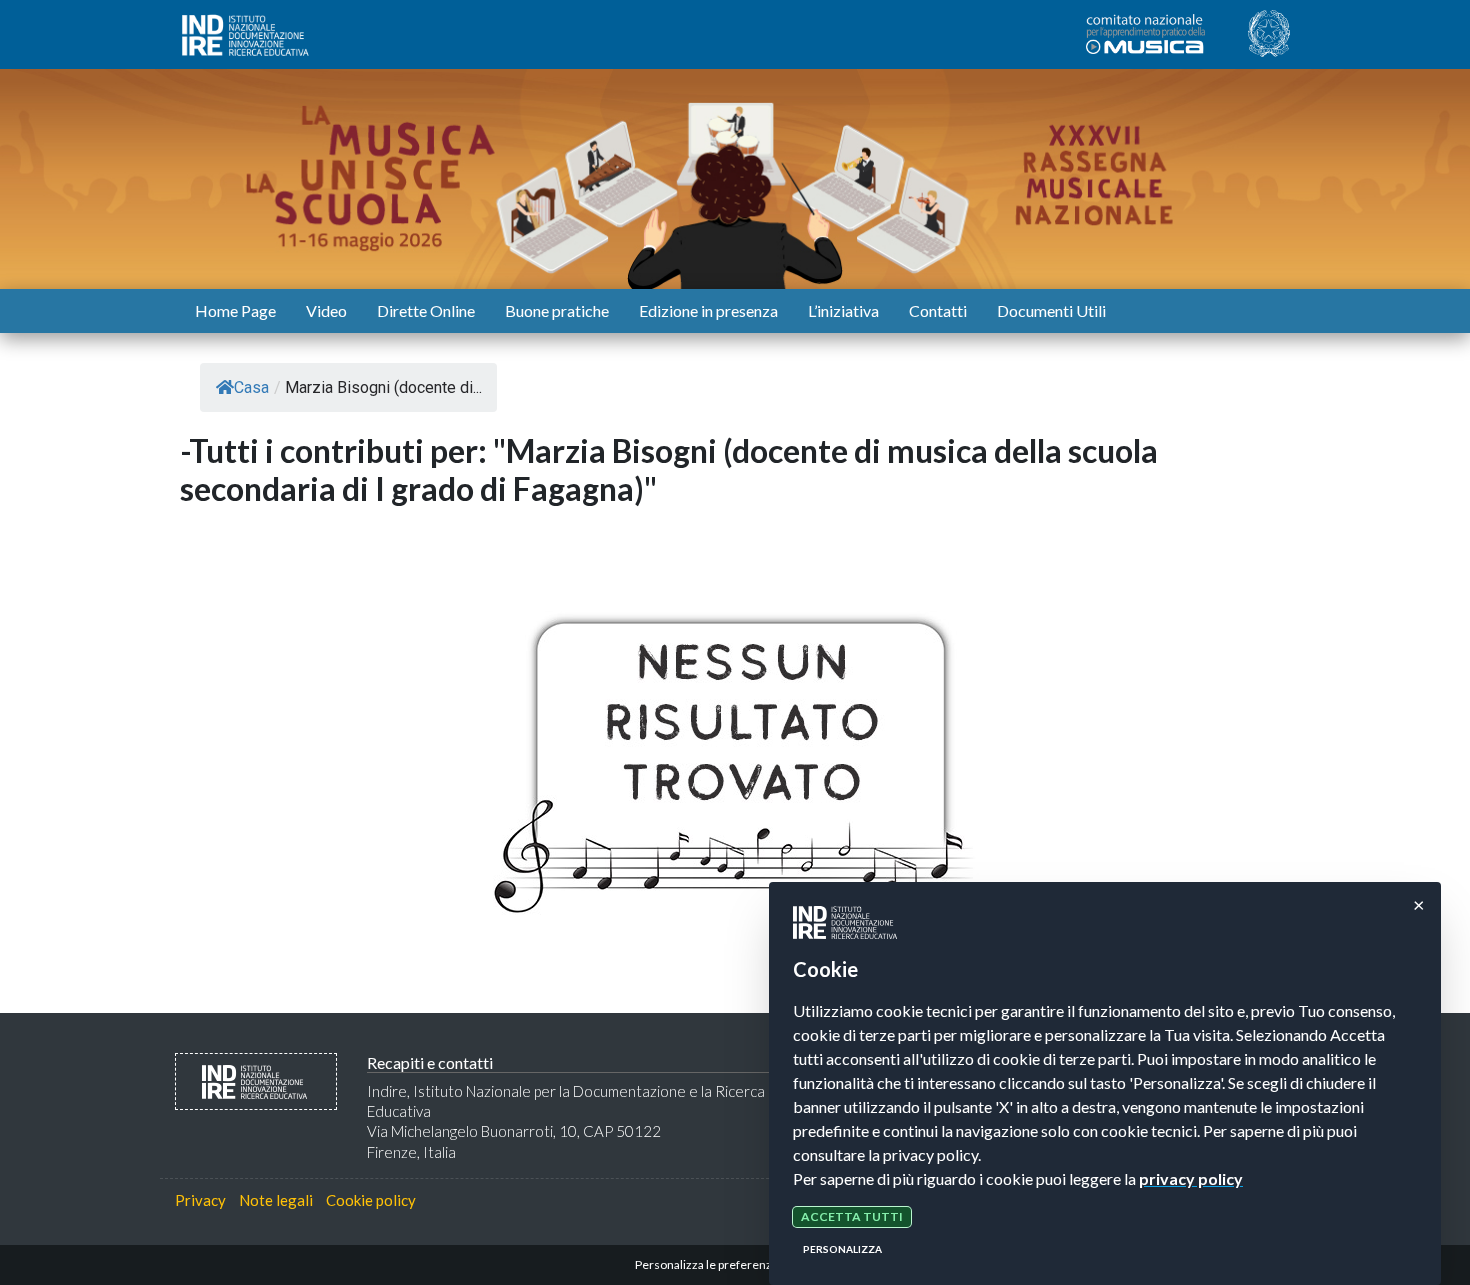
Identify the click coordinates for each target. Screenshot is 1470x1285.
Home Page (235, 310)
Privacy (200, 1200)
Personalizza (842, 1249)
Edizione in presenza (708, 310)
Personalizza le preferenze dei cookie (735, 1264)
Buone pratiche (557, 310)
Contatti (938, 310)
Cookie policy (371, 1200)
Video (326, 310)
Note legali (276, 1200)
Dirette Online (426, 310)
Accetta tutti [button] (852, 1216)
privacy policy (1191, 1178)
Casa (251, 387)
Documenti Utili (1051, 310)
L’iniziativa (843, 310)
